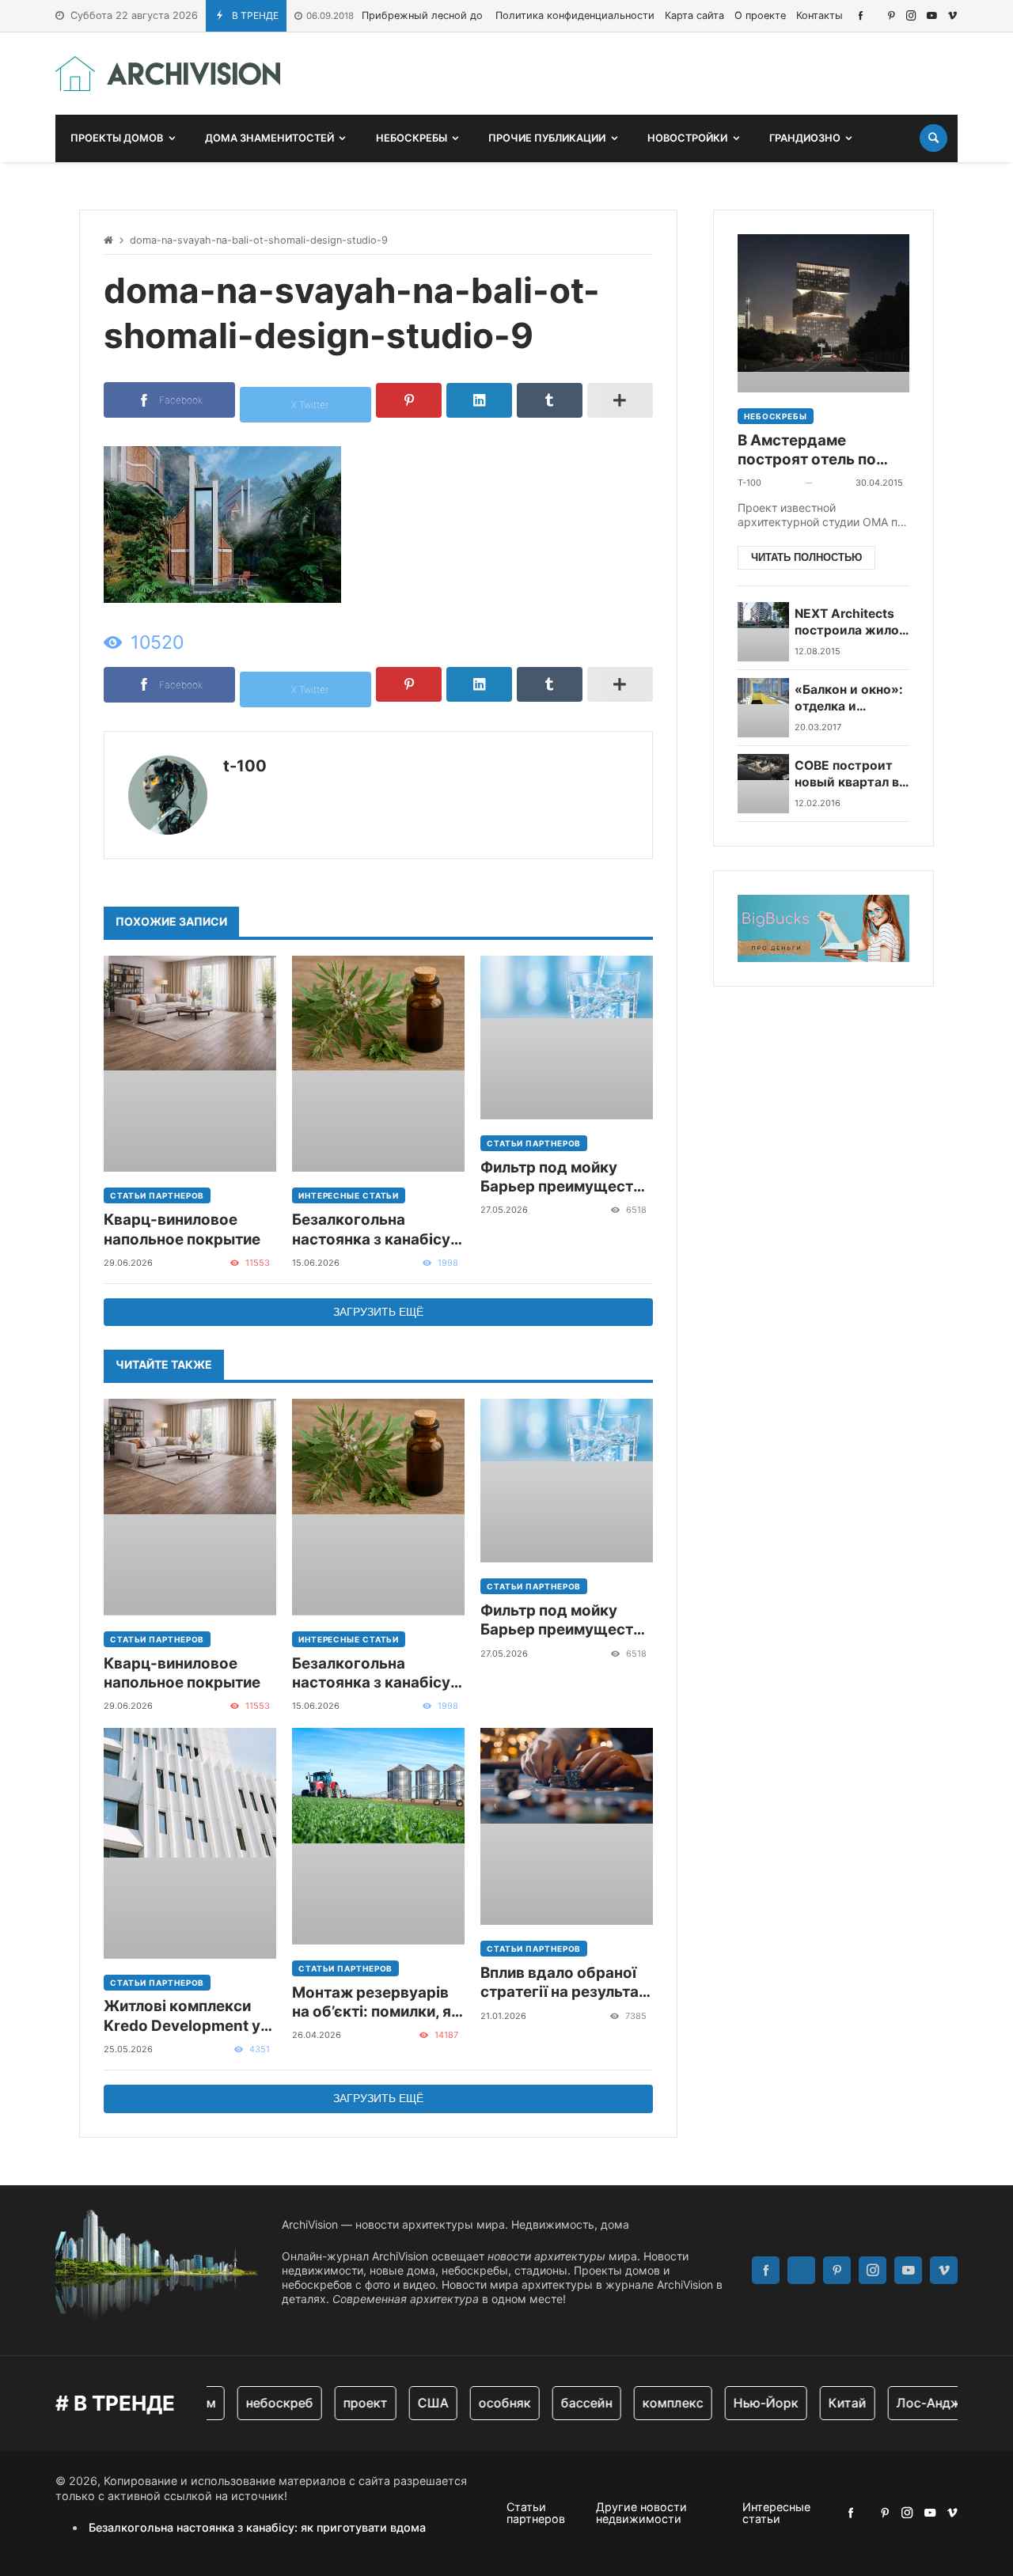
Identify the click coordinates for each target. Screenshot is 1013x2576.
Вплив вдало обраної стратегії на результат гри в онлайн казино (563, 1983)
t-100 (245, 766)
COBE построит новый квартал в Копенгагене (847, 775)
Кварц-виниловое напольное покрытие (182, 1229)
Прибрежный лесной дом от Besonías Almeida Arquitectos (479, 15)
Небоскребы (776, 416)
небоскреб (259, 2403)
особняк (484, 2403)
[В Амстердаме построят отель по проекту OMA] (823, 313)
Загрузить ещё (378, 1312)
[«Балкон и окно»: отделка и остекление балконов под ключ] (763, 708)
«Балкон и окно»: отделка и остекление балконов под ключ (849, 699)
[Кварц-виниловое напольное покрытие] (190, 1064)
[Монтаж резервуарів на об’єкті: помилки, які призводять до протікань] (378, 1836)
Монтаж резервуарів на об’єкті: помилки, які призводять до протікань (378, 2003)
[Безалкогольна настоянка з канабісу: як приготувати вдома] (378, 1064)
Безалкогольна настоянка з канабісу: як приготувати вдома (375, 1230)
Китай (827, 2403)
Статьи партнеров (157, 1195)
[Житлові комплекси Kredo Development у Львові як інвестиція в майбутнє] (190, 1843)
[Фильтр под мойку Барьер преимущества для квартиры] (567, 1038)
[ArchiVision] (168, 74)
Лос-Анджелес (923, 2403)
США (413, 2403)
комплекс (653, 2403)
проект (345, 2403)
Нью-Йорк (746, 2403)
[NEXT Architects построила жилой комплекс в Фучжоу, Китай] (763, 632)
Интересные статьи (349, 1195)
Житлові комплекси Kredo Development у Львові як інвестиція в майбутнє (186, 2016)
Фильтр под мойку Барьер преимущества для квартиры (565, 1178)
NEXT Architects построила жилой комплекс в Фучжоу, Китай (851, 623)
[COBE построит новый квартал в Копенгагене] (763, 784)
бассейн (566, 2403)
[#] (861, 15)
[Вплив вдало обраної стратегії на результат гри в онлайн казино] (567, 1826)
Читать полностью (806, 557)
